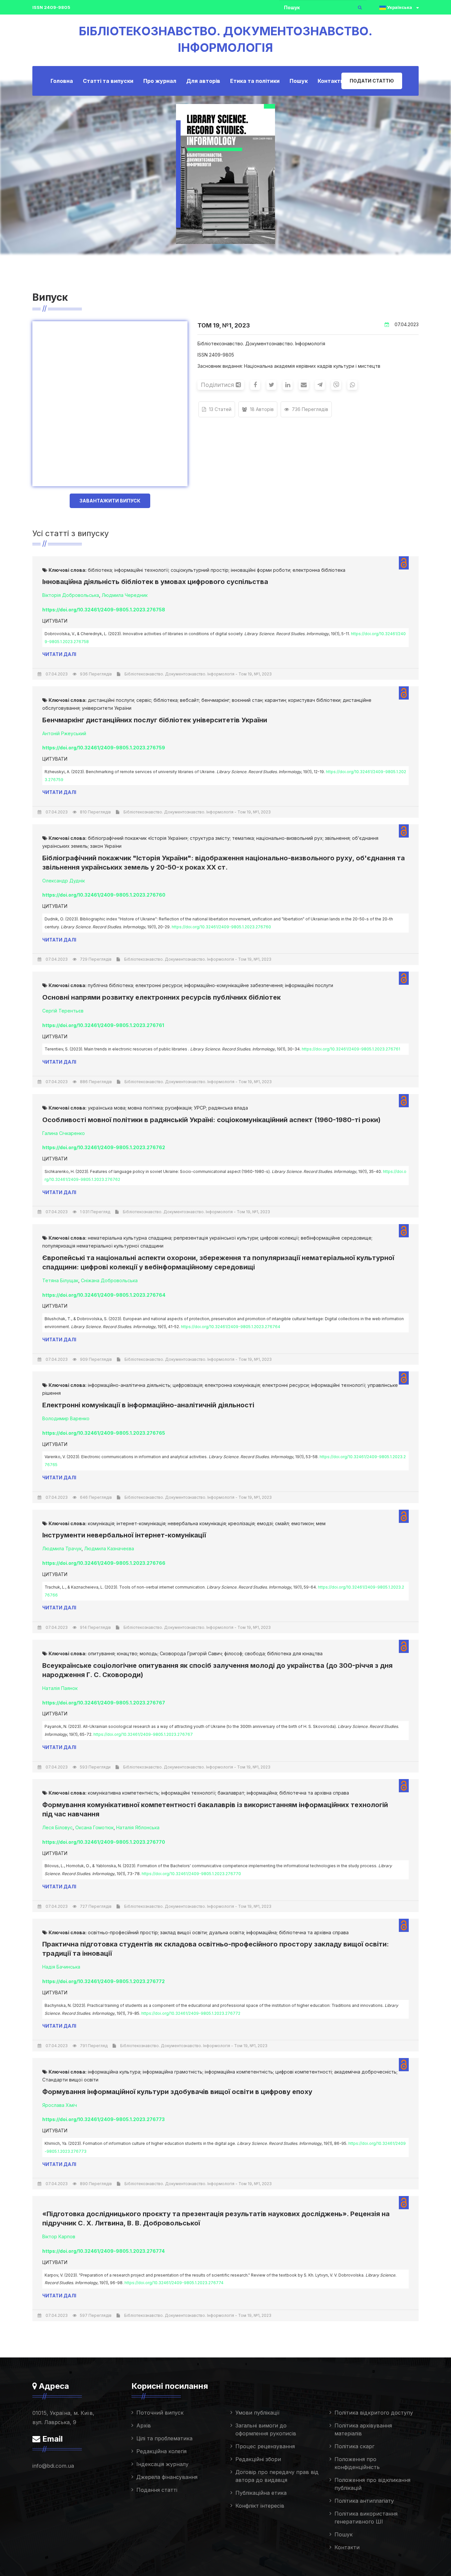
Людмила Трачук (62, 1548)
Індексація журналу (162, 2464)
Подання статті (157, 2490)
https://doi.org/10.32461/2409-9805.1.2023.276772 (191, 2013)
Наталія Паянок (60, 1688)
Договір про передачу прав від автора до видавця (277, 2476)
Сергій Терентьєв (63, 1011)
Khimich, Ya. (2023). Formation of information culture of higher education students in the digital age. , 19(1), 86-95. (225, 2147)
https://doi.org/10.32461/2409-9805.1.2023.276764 (231, 1327)
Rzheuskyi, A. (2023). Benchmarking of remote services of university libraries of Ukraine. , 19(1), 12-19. (225, 776)
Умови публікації (258, 2413)
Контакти (331, 81)
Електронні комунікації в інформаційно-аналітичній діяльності (148, 1405)
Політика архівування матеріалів (363, 2429)
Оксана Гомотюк (94, 1827)
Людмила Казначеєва (109, 1548)
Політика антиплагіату (364, 2501)
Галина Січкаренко (64, 1133)
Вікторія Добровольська (71, 595)
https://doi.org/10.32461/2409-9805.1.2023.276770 (191, 1874)
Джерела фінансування (167, 2477)
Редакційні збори (258, 2459)
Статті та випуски (108, 81)
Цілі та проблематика (164, 2438)
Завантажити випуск (110, 501)
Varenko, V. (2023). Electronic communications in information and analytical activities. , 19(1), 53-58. (225, 1461)
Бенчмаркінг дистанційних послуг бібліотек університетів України (155, 720)
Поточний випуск (160, 2413)
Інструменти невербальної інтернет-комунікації (124, 1535)
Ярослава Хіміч (60, 2105)
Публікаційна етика (261, 2493)
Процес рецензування (265, 2446)
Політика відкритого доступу (374, 2413)
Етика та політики (255, 81)
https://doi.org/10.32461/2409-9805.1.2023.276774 (174, 2283)
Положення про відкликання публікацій (372, 2484)
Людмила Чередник (125, 595)
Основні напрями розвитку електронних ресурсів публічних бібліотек (161, 997)
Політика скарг (354, 2446)
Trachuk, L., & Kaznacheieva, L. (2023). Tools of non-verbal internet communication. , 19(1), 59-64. (224, 1591)
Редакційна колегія (161, 2451)
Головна (62, 81)
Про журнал (160, 81)
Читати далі (59, 654)
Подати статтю (372, 81)
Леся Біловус (57, 1827)
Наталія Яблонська (138, 1827)
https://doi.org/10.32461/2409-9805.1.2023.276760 (221, 927)
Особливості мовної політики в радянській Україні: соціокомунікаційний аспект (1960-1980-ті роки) (211, 1120)
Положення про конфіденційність (357, 2463)
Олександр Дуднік (64, 881)
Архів (144, 2425)
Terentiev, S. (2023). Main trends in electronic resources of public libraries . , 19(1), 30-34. (222, 1049)
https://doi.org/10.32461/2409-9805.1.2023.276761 (351, 1049)
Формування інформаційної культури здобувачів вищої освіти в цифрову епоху (177, 2092)
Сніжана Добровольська (109, 1280)
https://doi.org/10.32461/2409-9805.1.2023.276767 (143, 1734)
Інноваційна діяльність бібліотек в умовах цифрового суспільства (155, 582)
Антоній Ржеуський (64, 733)
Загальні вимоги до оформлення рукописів (266, 2429)
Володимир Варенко (66, 1418)
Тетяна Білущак (60, 1280)
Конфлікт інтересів (260, 2506)
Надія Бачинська (61, 1967)
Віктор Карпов (59, 2236)
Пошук (299, 81)
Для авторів (203, 81)
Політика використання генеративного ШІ (366, 2518)
